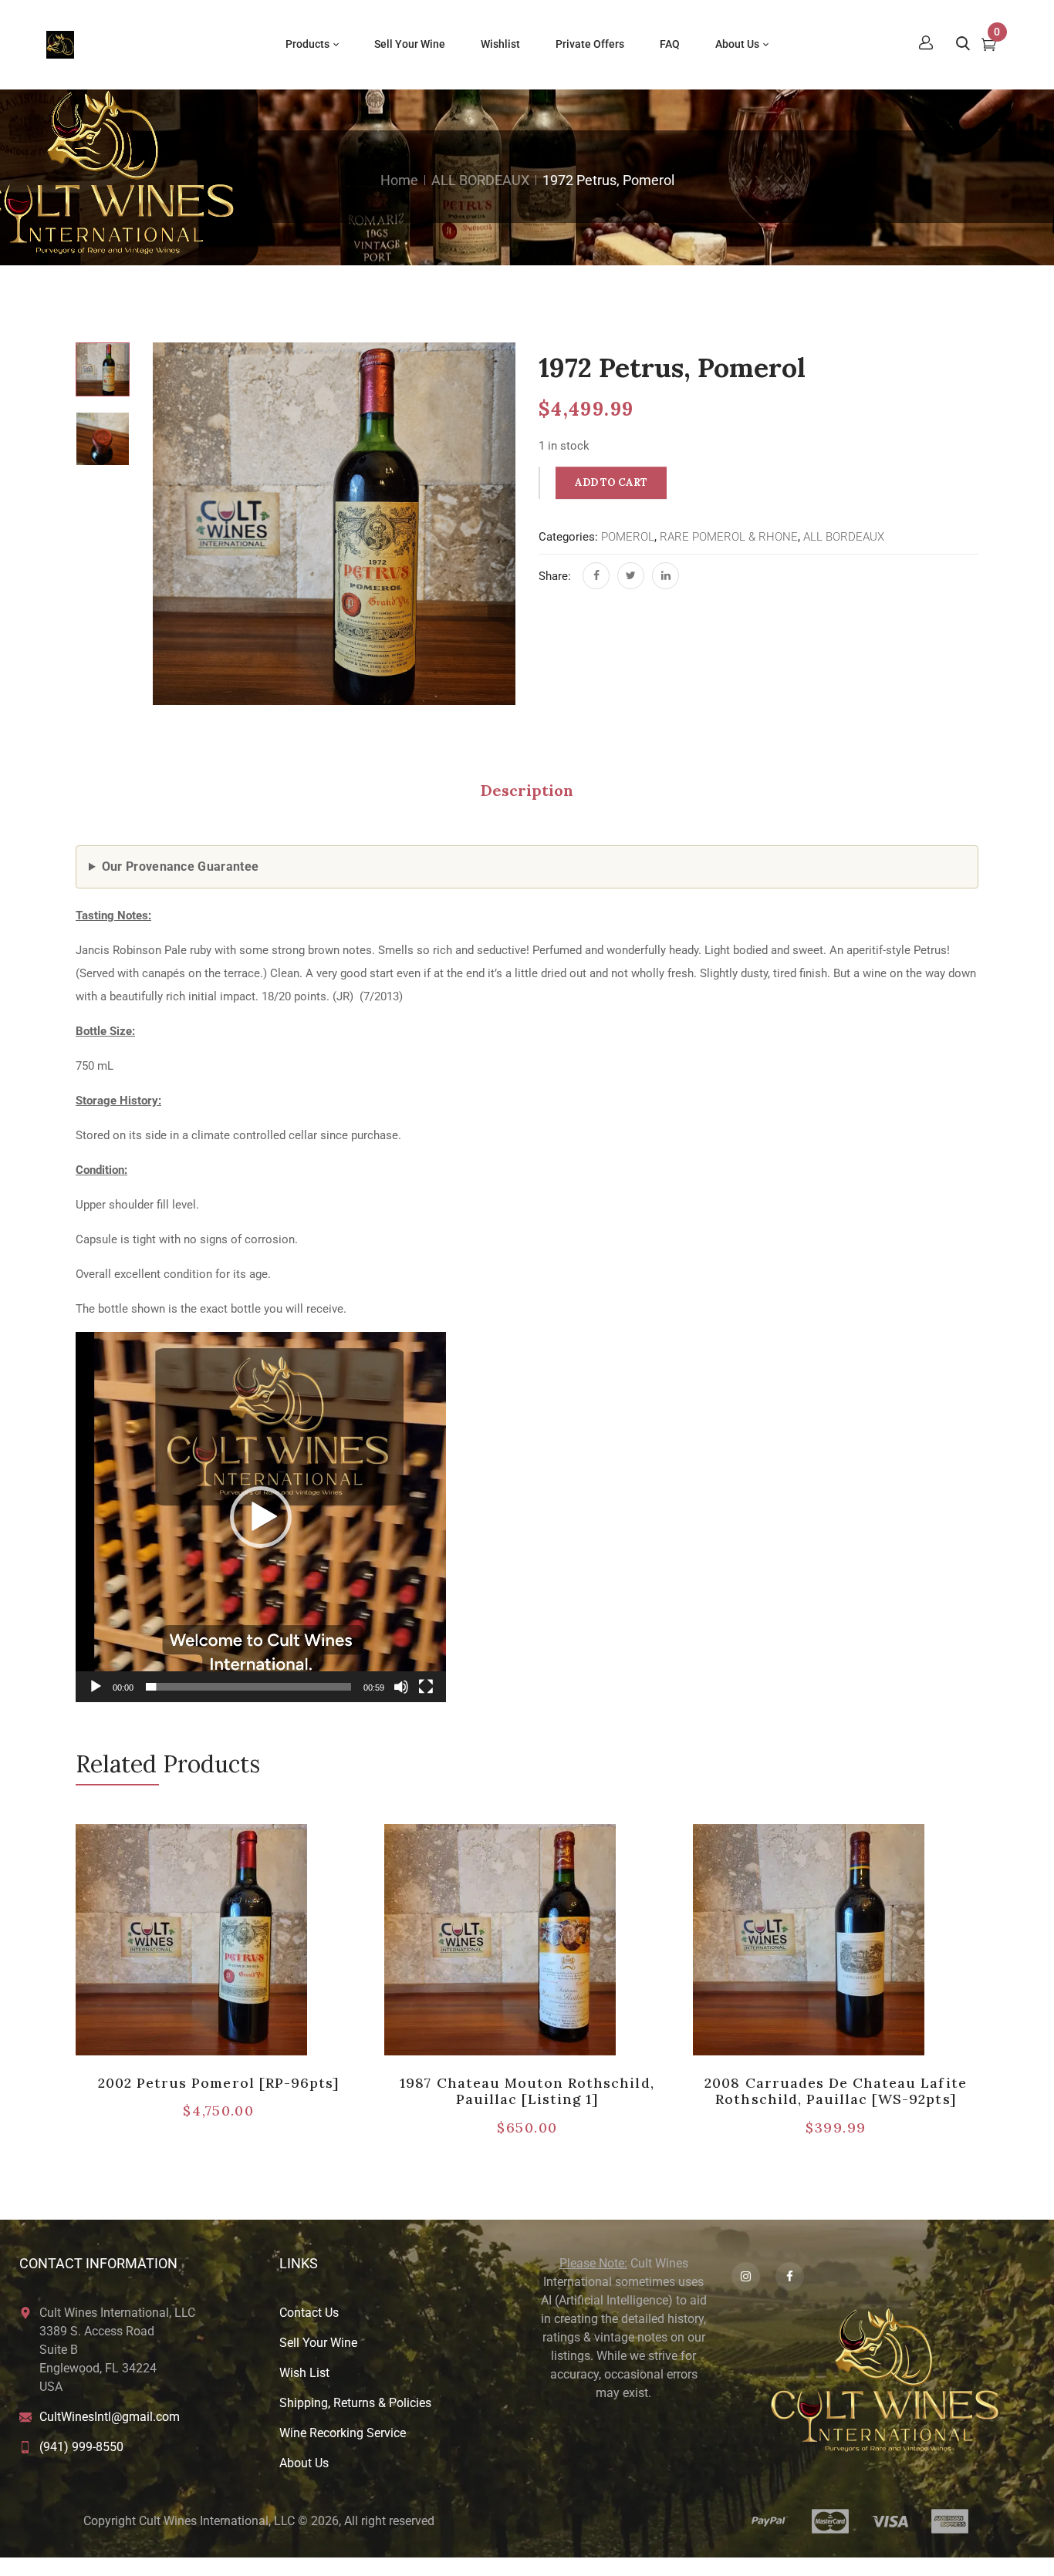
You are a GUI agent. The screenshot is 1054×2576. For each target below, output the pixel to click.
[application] (261, 1517)
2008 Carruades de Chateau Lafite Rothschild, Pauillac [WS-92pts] (835, 2091)
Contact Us (309, 2313)
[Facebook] (596, 576)
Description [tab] (527, 790)
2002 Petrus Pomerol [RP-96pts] (218, 2083)
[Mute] (401, 1687)
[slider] (248, 1687)
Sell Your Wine (318, 2343)
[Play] (96, 1687)
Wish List (304, 2373)
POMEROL (628, 537)
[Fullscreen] (426, 1687)
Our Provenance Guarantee (181, 867)
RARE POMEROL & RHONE (729, 537)
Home (399, 180)
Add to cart (611, 482)
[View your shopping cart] (989, 46)
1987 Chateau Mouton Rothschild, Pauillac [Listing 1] (527, 2091)
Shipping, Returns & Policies (355, 2403)
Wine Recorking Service (343, 2433)
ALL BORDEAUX (480, 180)
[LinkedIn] (666, 576)
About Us (304, 2463)
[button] (261, 1517)
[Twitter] (631, 576)
